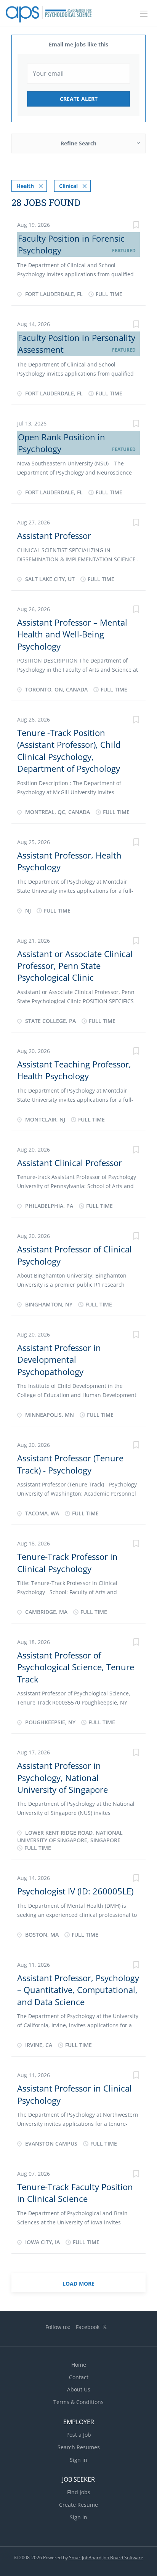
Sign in (78, 2460)
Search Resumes (79, 2447)
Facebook (88, 2327)
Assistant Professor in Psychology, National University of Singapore (62, 1777)
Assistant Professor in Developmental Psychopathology (59, 1360)
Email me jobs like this (78, 44)
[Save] (136, 226)
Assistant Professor (54, 535)
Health (25, 186)
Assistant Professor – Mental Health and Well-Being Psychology (72, 634)
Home (79, 2365)
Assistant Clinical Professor (70, 1163)
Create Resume (78, 2505)
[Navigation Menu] (144, 14)
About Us (79, 2389)
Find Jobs (79, 2492)
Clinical (68, 186)
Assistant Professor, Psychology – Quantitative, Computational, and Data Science (78, 1990)
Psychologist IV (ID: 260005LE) (75, 1891)
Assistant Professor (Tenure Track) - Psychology (70, 1464)
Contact (79, 2377)
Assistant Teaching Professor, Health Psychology (74, 1070)
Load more (78, 2284)
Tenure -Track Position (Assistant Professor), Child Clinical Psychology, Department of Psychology (69, 750)
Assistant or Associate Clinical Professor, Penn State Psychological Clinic (75, 966)
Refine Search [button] (78, 143)
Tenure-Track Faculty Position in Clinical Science (75, 2193)
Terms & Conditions (78, 2402)
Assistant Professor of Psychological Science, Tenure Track (76, 1667)
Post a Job (79, 2435)
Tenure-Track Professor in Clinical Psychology (67, 1562)
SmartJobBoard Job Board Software (106, 2558)
